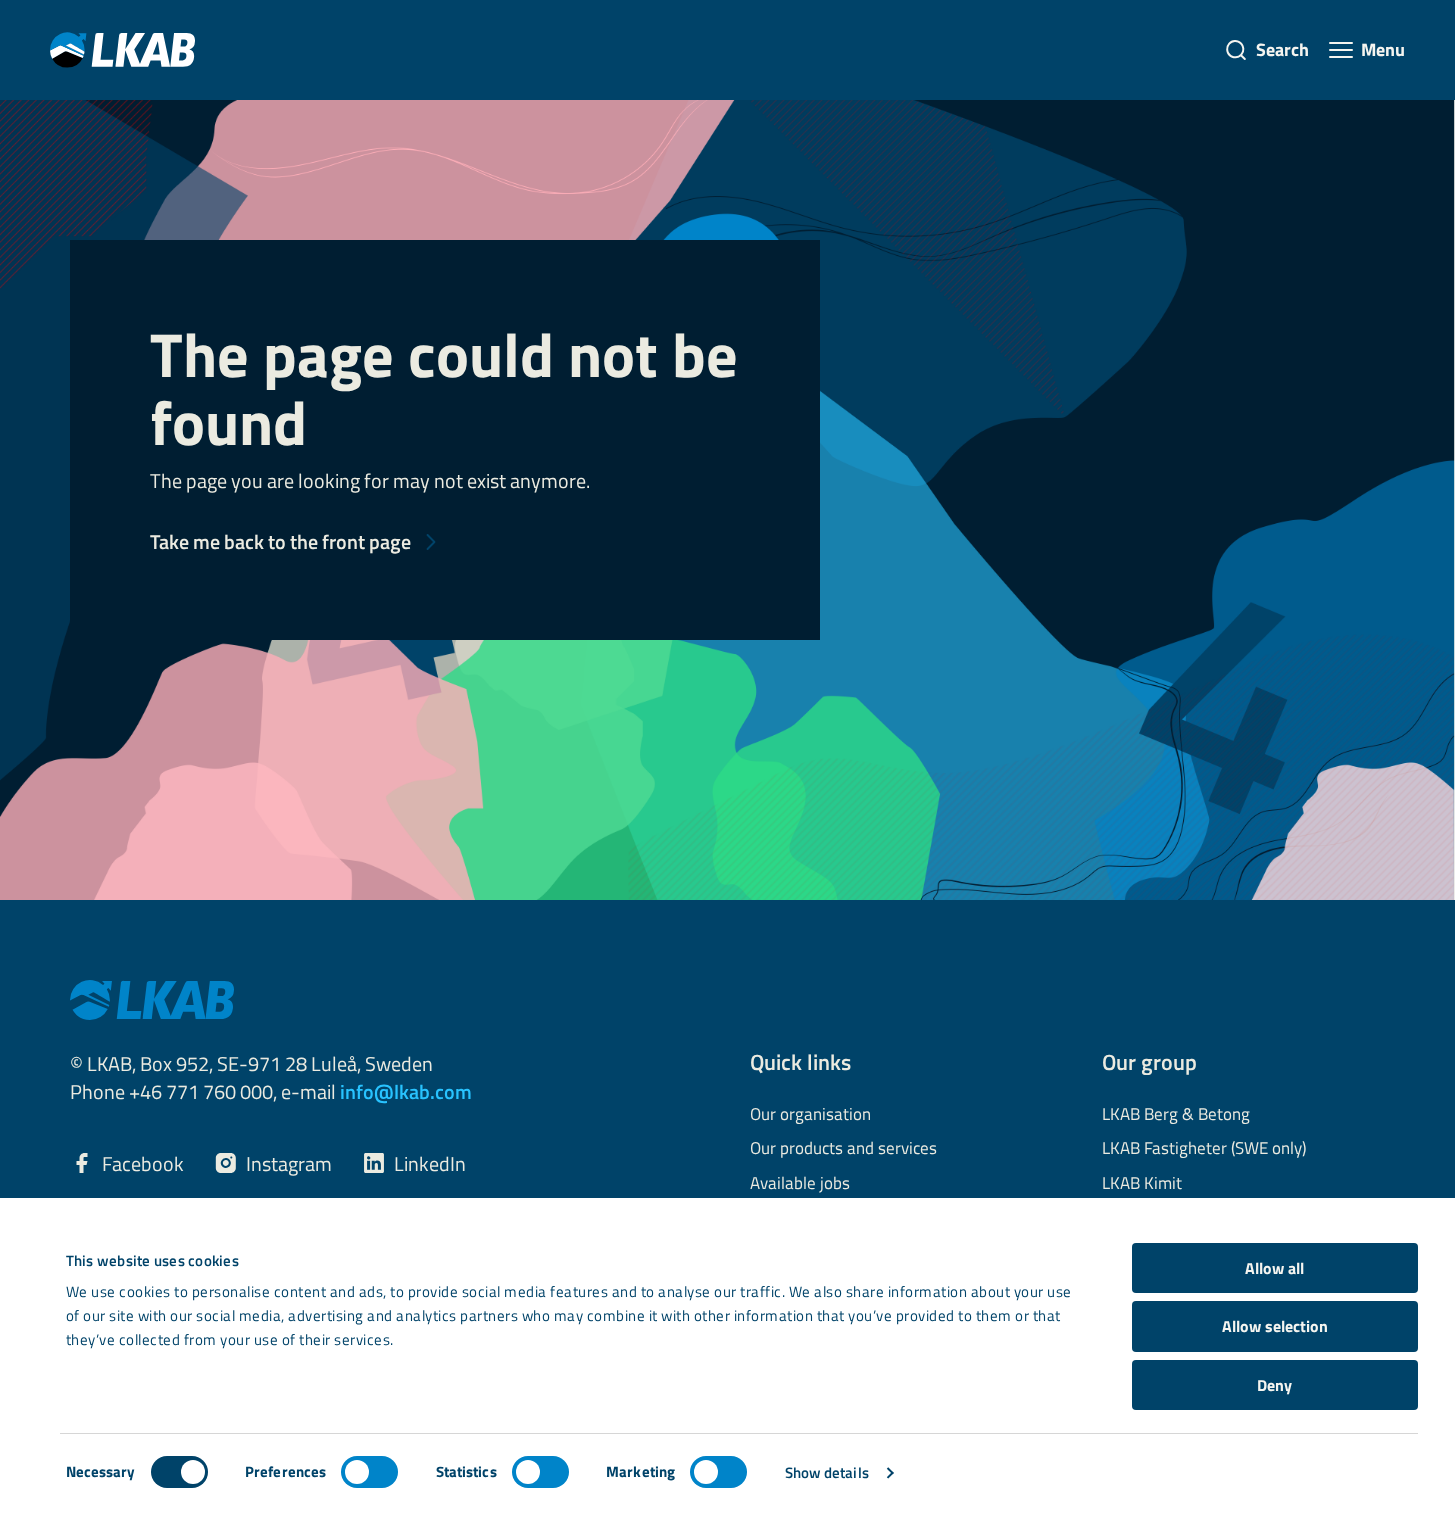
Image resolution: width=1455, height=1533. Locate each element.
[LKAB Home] (122, 49)
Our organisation (810, 1115)
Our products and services (843, 1149)
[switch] (369, 1472)
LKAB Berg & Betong (1176, 1115)
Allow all (1274, 1268)
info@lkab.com (406, 1091)
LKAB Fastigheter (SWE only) (1204, 1149)
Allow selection (1275, 1326)
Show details (827, 1472)
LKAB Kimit (1142, 1184)
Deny (1274, 1385)
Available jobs (800, 1184)
